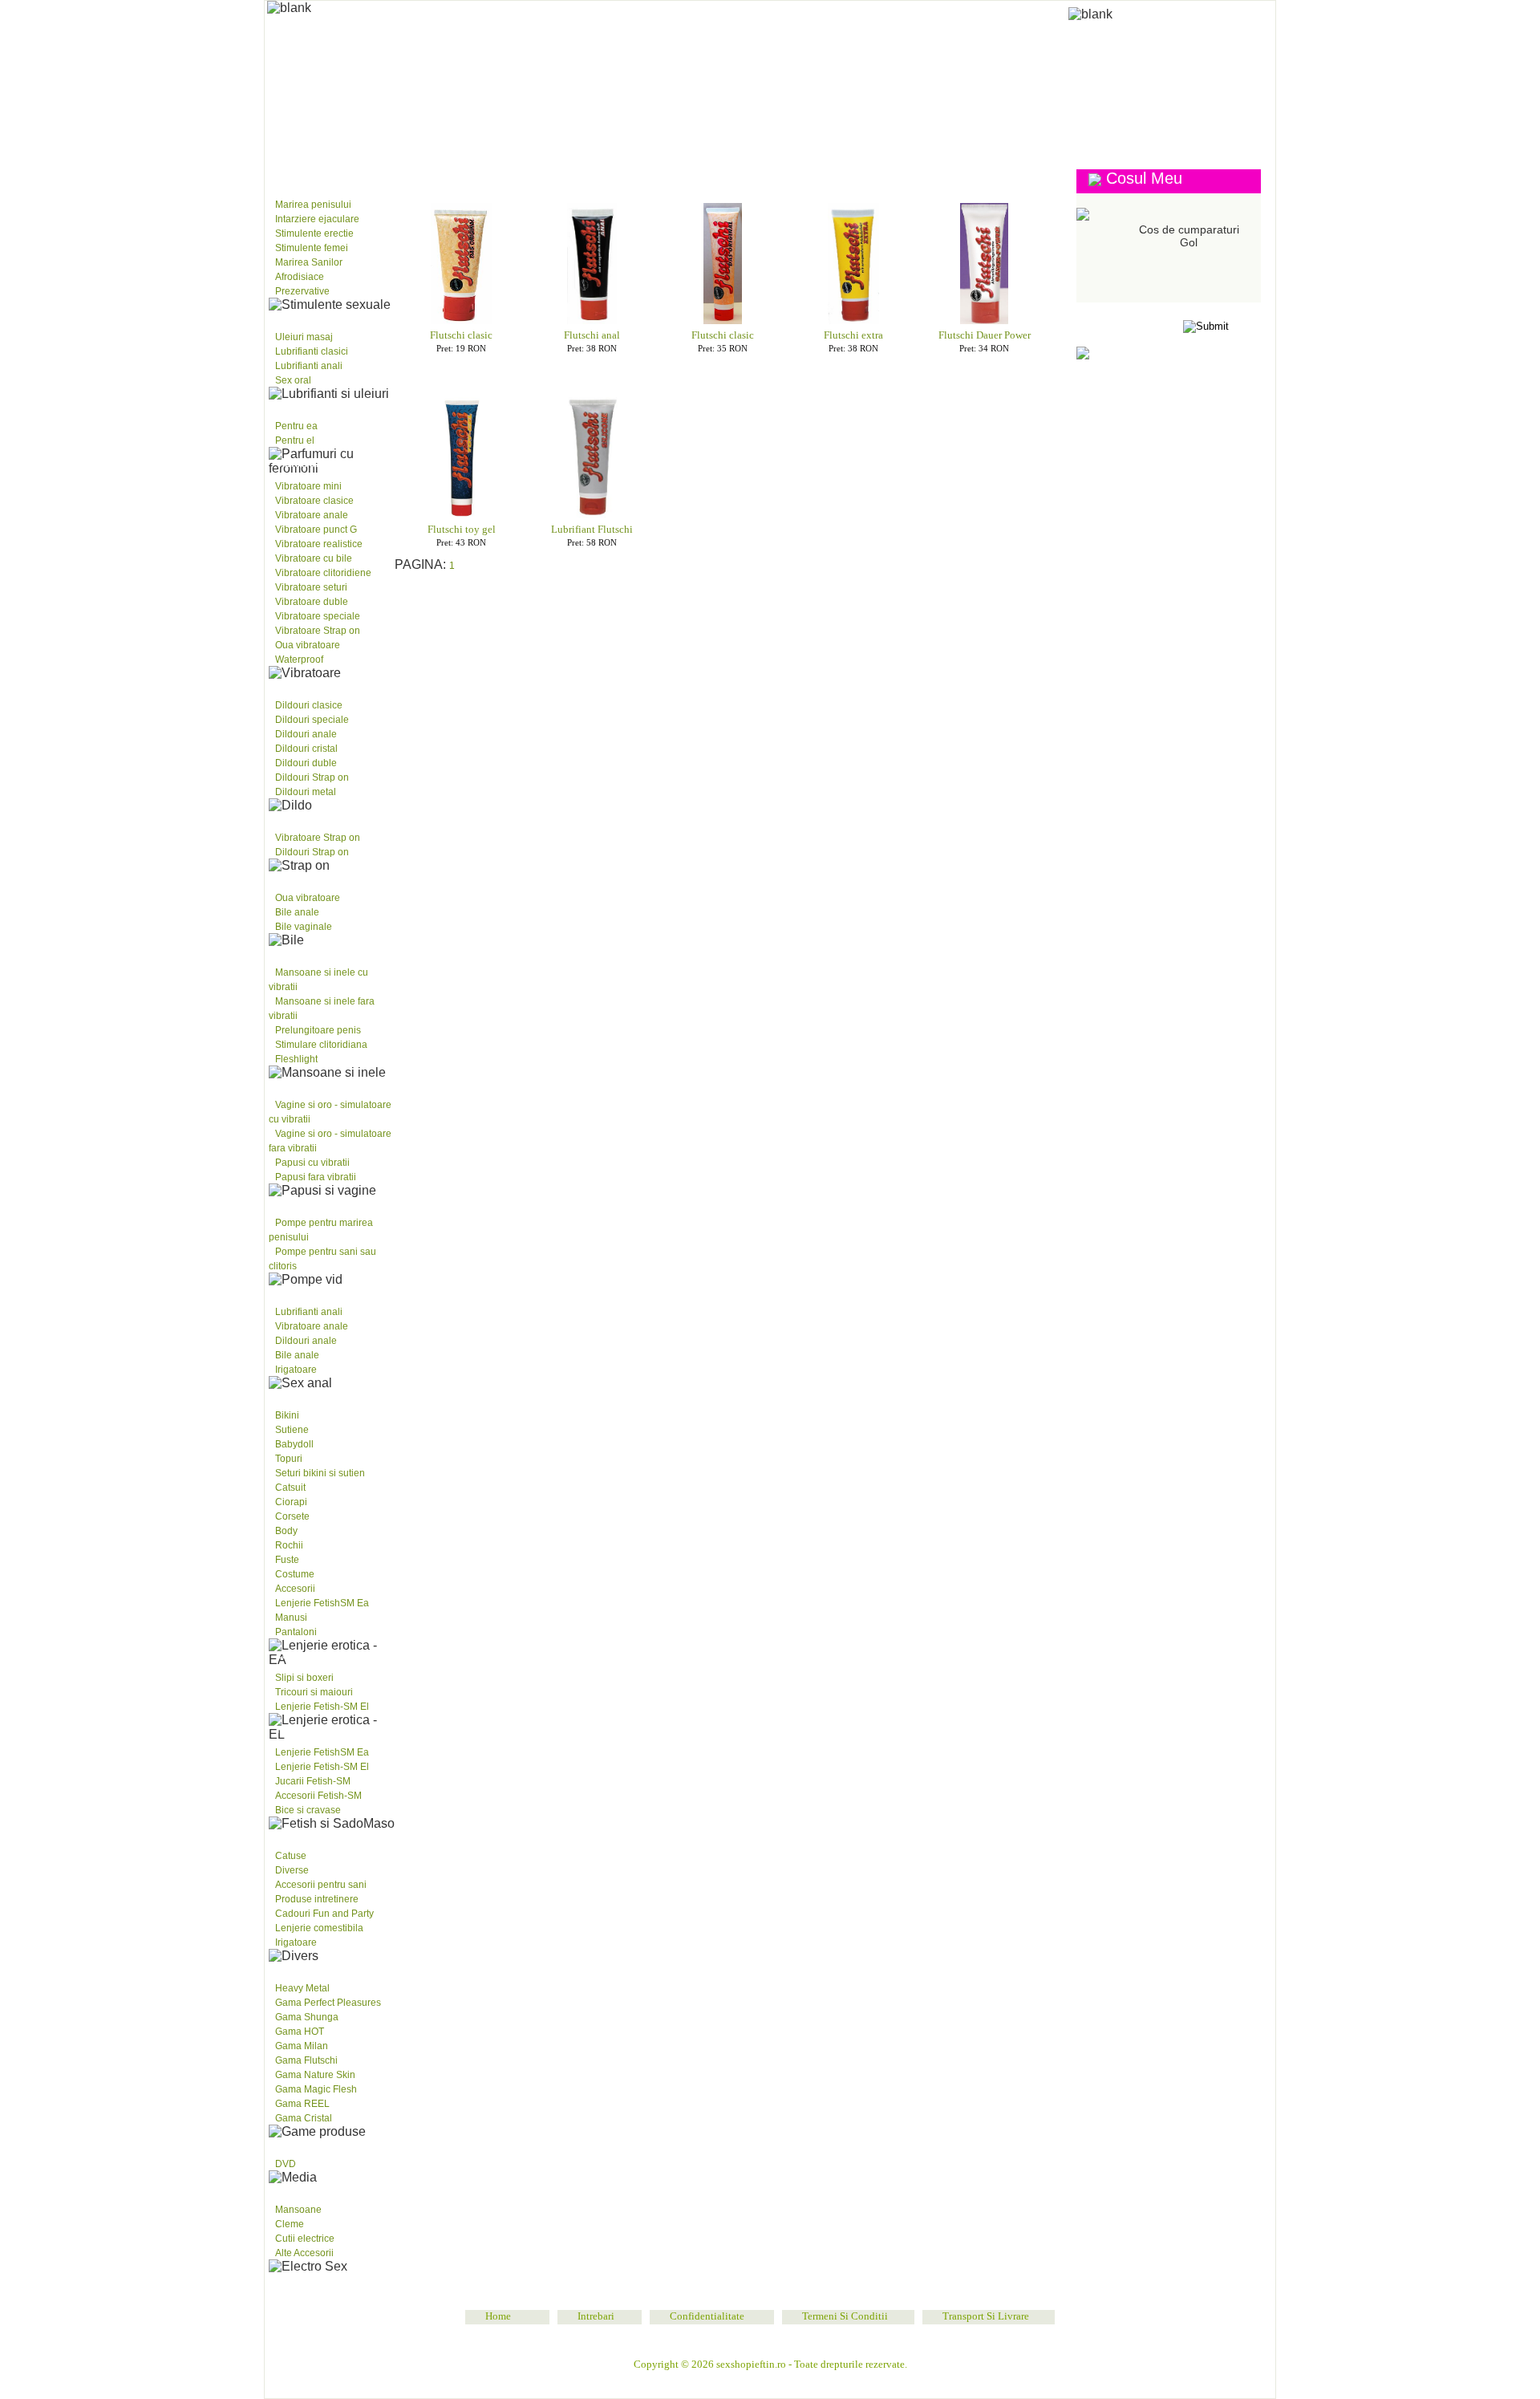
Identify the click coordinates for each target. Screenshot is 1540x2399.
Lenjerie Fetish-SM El (322, 1707)
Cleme (290, 2224)
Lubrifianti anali (309, 366)
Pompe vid (301, 1200)
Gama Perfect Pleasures (328, 2003)
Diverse (292, 1870)
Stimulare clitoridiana (321, 1045)
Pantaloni (296, 1632)
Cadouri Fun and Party (324, 1914)
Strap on (300, 815)
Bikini (287, 1415)
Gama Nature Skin (315, 2075)
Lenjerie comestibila (319, 1928)
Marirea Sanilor (309, 262)
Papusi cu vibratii (312, 1163)
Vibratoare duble (312, 602)
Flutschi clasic (461, 335)
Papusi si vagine (315, 1082)
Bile (287, 875)
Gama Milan (302, 2046)
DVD (286, 2164)
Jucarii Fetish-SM (313, 1781)
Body (286, 1531)
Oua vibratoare (308, 645)
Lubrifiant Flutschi (592, 529)
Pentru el (295, 440)
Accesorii (295, 1589)
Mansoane (298, 2210)
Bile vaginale (304, 927)
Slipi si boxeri (304, 1678)
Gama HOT (300, 2032)
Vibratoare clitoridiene (323, 573)
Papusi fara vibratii (316, 1177)
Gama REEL (302, 2104)
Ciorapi (291, 1502)
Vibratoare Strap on (318, 631)
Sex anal (299, 1289)
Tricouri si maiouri (314, 1692)
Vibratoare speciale (318, 616)
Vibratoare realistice (319, 544)
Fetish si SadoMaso (325, 1730)
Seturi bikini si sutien (320, 1473)
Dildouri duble (306, 763)
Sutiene (292, 1430)
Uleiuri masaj (304, 337)
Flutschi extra (853, 335)
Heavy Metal (302, 1988)
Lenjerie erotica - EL (329, 1655)
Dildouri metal (306, 792)
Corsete (292, 1516)
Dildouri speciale (312, 720)
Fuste (287, 1560)
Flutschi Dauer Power (985, 335)
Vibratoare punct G (316, 530)
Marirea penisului (313, 205)
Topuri (289, 1459)
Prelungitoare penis (318, 1030)
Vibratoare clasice (314, 501)
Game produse (313, 1966)
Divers (293, 1833)
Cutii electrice (305, 2239)
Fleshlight (296, 1059)
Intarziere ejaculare (317, 219)
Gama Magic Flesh (316, 2089)
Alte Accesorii (304, 2253)
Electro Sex (308, 2187)
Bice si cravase (308, 1810)
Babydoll (294, 1444)
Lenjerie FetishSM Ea (322, 1603)
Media (291, 2141)
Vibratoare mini (308, 486)
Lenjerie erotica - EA (329, 1393)
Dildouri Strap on (312, 777)
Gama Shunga (307, 2017)
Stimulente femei (312, 248)
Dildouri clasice (309, 705)
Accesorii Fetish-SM (318, 1796)
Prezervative (302, 291)
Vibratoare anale (312, 515)
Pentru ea (296, 426)
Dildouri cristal (306, 749)
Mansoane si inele (322, 950)
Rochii (289, 1545)
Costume (295, 1574)
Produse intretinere (317, 1899)
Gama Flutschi (306, 2060)
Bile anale (297, 912)
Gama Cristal (304, 2118)
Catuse (291, 1856)
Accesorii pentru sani (321, 1885)
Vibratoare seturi (311, 587)
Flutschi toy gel (462, 529)
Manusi (291, 1618)
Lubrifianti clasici (312, 351)
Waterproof (299, 660)
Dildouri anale (306, 734)
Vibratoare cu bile (314, 558)
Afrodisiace (300, 277)
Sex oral (293, 380)
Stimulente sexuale (326, 182)
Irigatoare (296, 1370)
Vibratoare (306, 464)
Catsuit (290, 1488)
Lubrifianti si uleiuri (329, 315)
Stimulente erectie (314, 233)
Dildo (291, 683)
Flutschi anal (592, 335)
